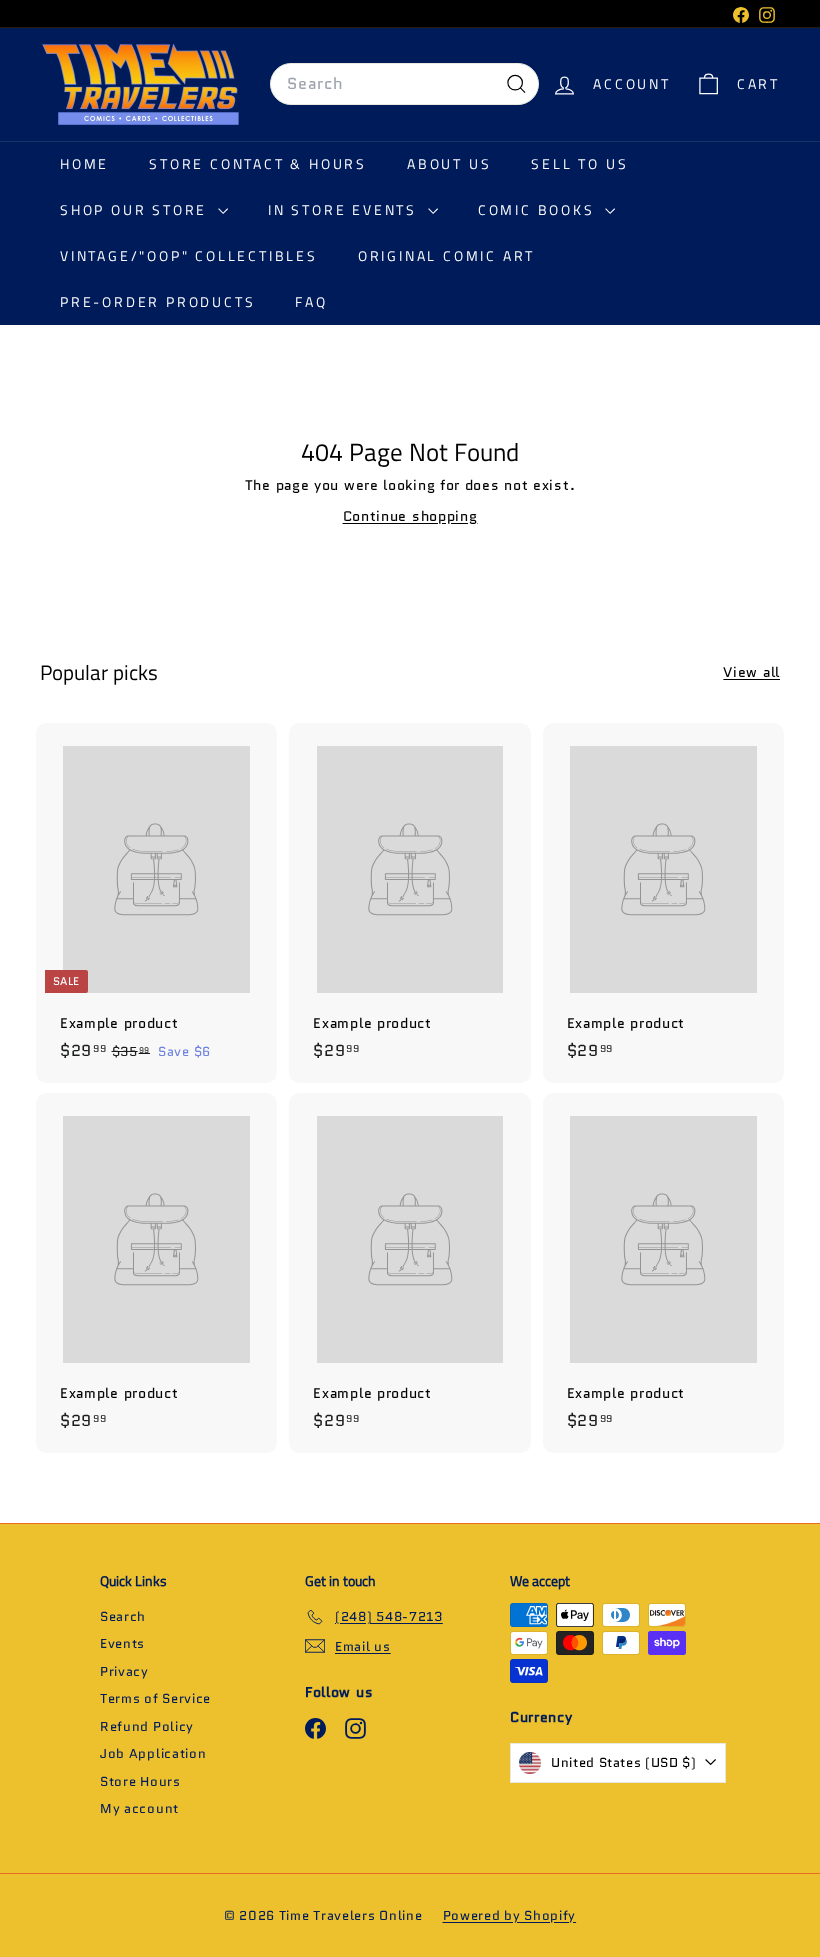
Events (122, 1643)
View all (751, 672)
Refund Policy (147, 1726)
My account (139, 1808)
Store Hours (140, 1781)
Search (123, 1616)
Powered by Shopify (510, 1915)
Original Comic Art (446, 255)
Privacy (124, 1671)
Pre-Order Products (157, 301)
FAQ (311, 301)
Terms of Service (155, 1698)
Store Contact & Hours (258, 163)
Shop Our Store (136, 209)
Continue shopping (410, 516)
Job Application (153, 1753)
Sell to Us (579, 163)
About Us (449, 163)
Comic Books (539, 209)
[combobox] (404, 84)
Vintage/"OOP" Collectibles (189, 255)
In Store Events (345, 209)
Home (84, 163)
